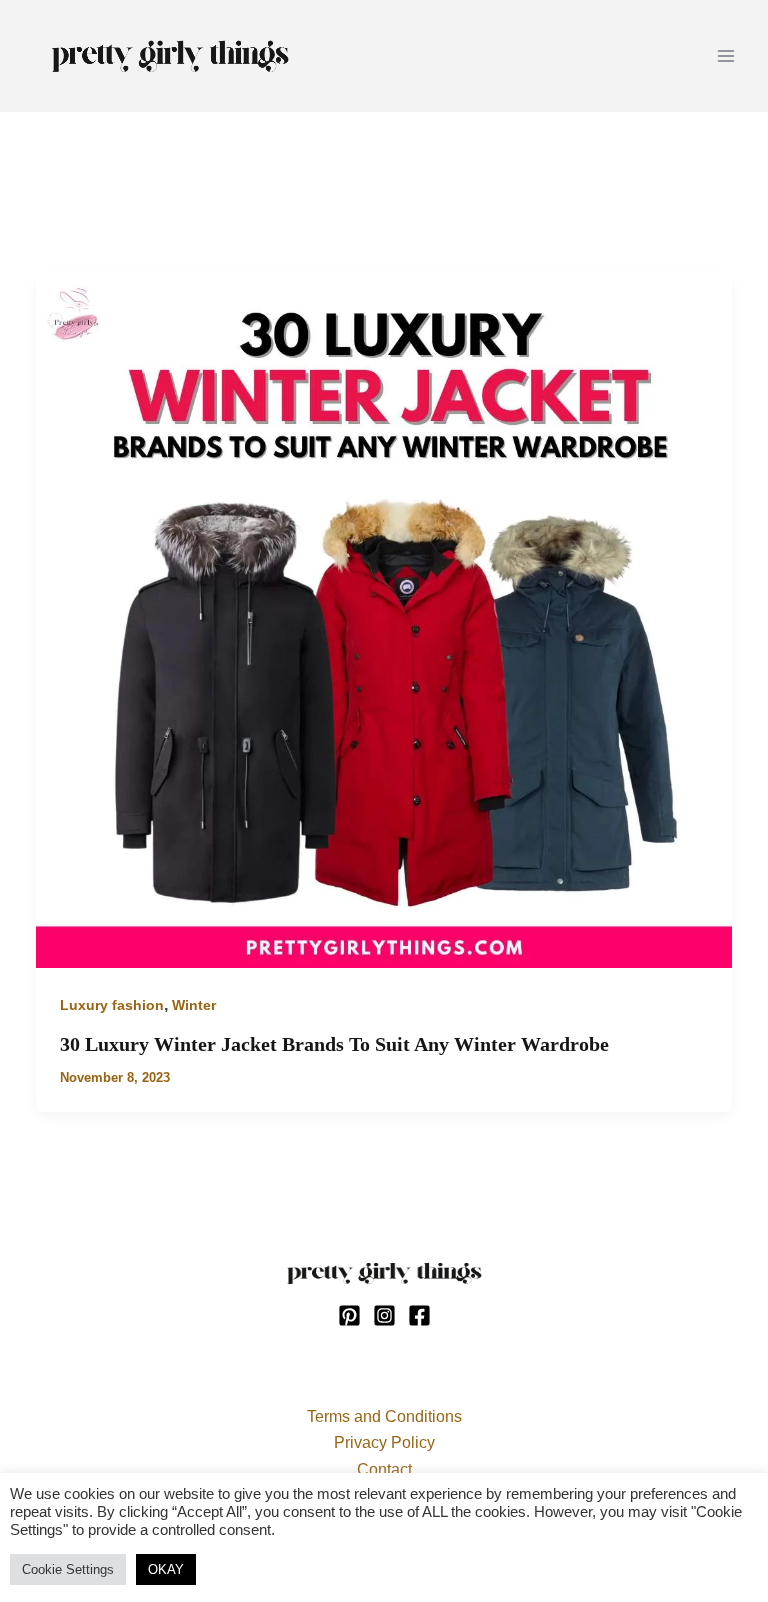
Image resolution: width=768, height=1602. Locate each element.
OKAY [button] (166, 1569)
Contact (384, 1469)
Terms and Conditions (384, 1416)
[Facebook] (419, 1315)
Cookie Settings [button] (68, 1569)
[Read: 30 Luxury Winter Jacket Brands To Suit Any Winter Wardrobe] (384, 618)
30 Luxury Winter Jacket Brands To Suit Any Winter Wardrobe (334, 1044)
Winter (194, 1005)
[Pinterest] (349, 1315)
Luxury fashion (112, 1005)
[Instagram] (384, 1315)
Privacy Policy (384, 1442)
